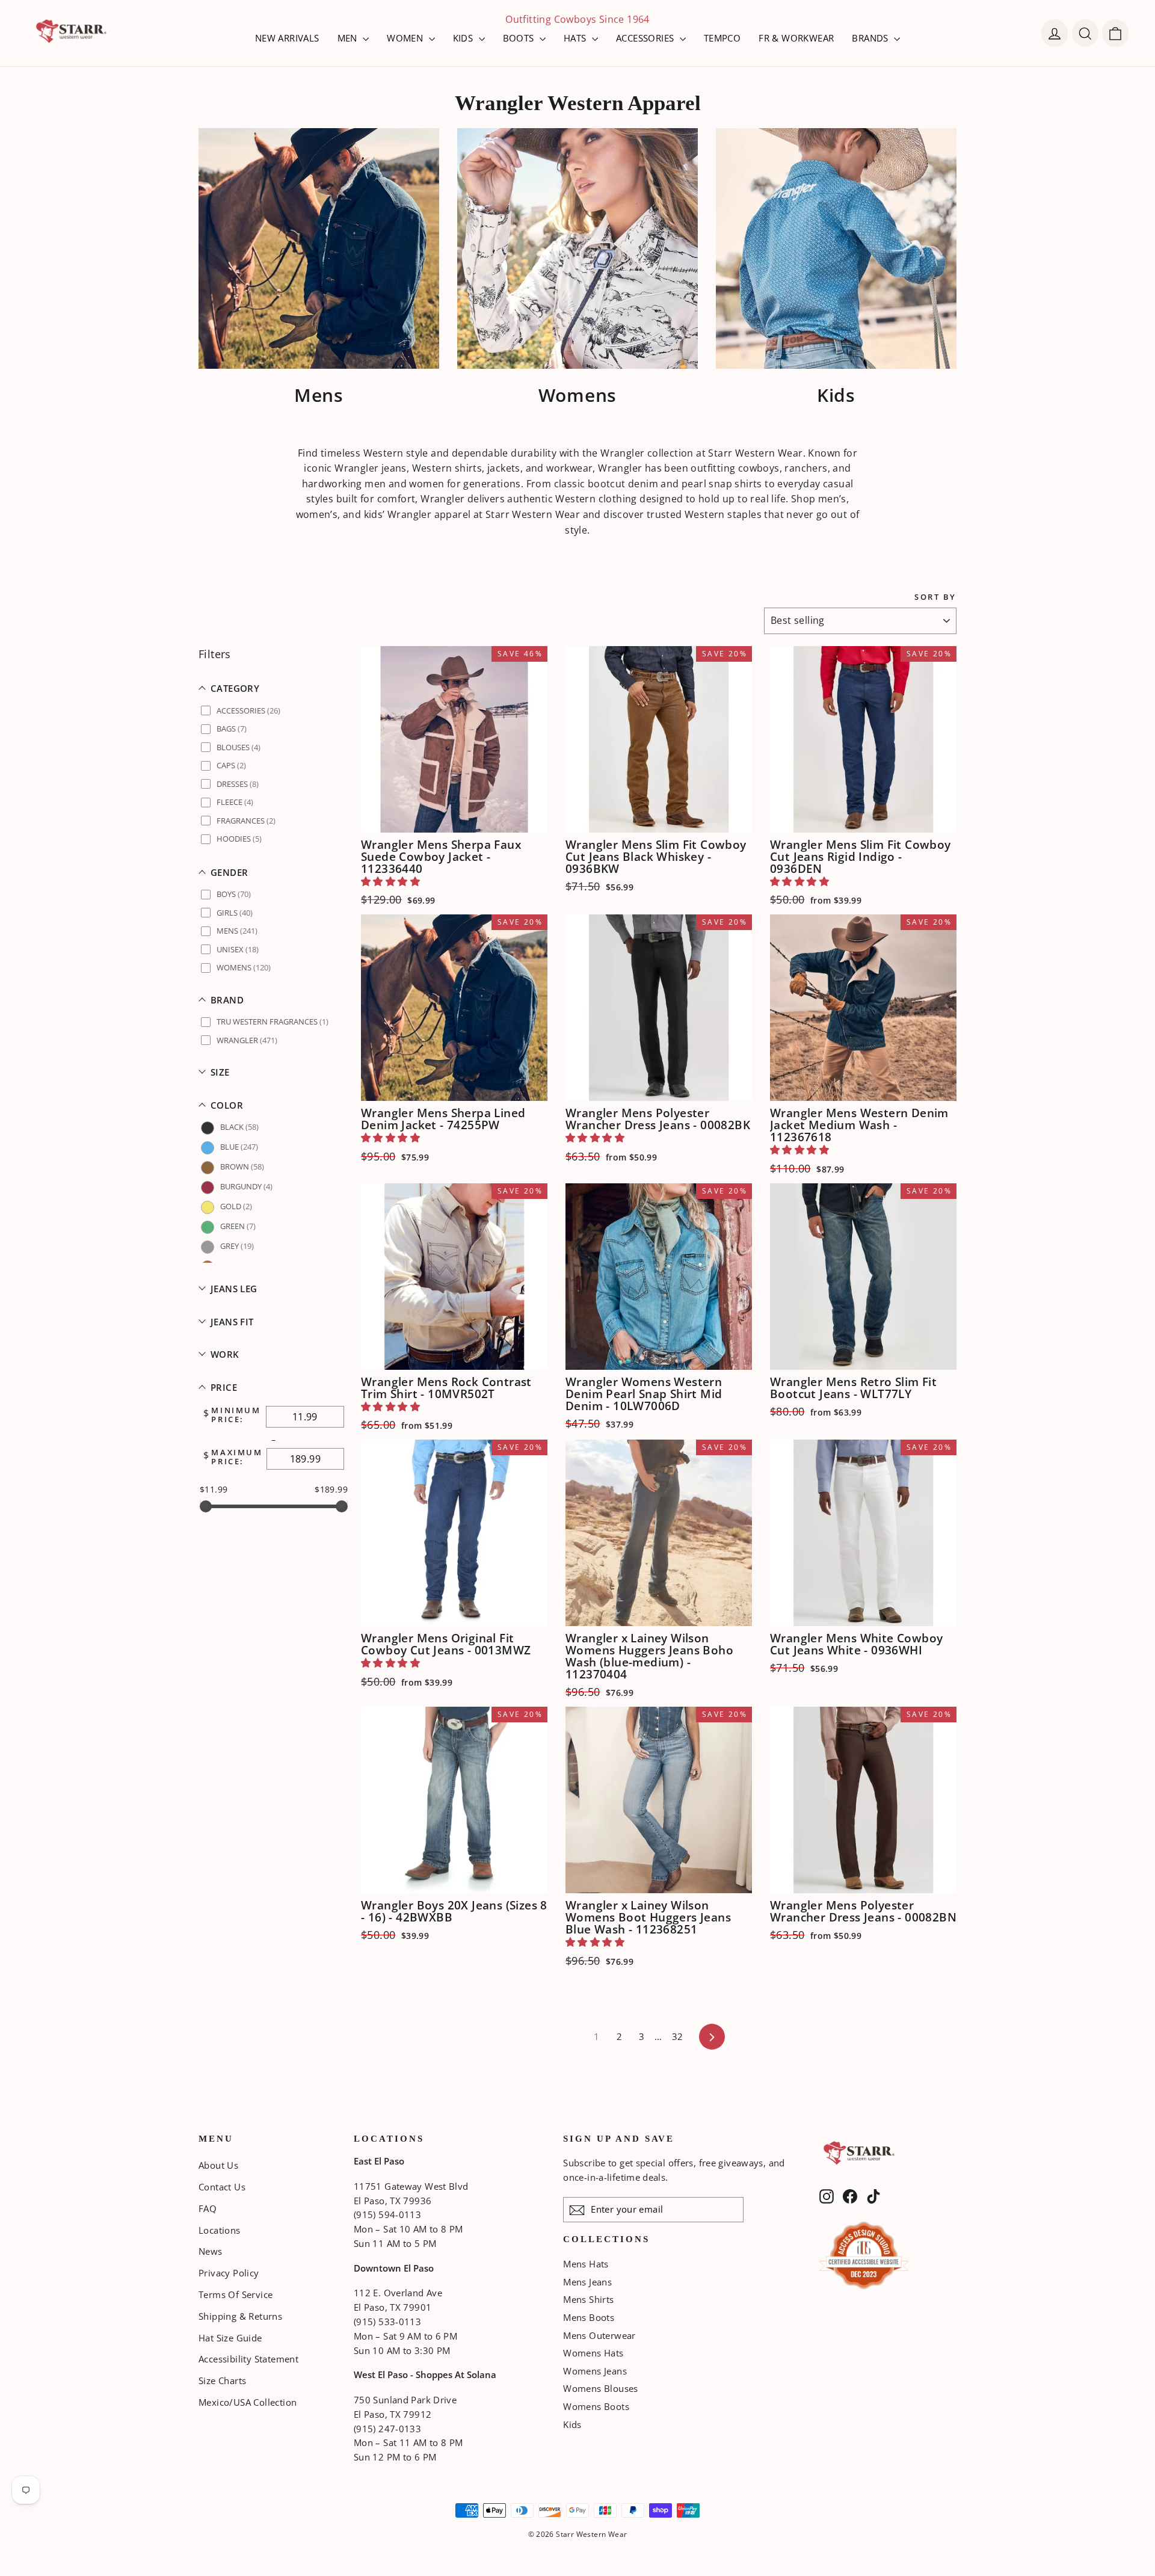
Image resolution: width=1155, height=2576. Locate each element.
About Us (218, 2165)
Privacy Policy (229, 2273)
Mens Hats (586, 2264)
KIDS (464, 38)
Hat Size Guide (230, 2338)
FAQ (208, 2208)
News (211, 2251)
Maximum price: (237, 1457)
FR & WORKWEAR (796, 38)
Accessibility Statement (248, 2359)
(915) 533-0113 (387, 2322)
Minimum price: (236, 1415)
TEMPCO (722, 38)
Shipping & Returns (240, 2316)
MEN (349, 38)
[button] (274, 689)
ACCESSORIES (646, 38)
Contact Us (222, 2187)
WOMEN (406, 38)
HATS (576, 38)
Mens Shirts (588, 2299)
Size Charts (222, 2380)
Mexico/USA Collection (248, 2402)
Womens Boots (596, 2406)
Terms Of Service (236, 2294)
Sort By (935, 597)
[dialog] (1115, 33)
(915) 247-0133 (387, 2429)
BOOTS (520, 38)
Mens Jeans (587, 2282)
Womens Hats (593, 2353)
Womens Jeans (595, 2371)
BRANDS (871, 38)
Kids (572, 2424)
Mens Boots (589, 2317)
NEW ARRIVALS (287, 38)
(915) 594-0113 (387, 2214)
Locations (220, 2230)
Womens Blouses (601, 2388)
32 (678, 2036)
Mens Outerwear (599, 2335)
